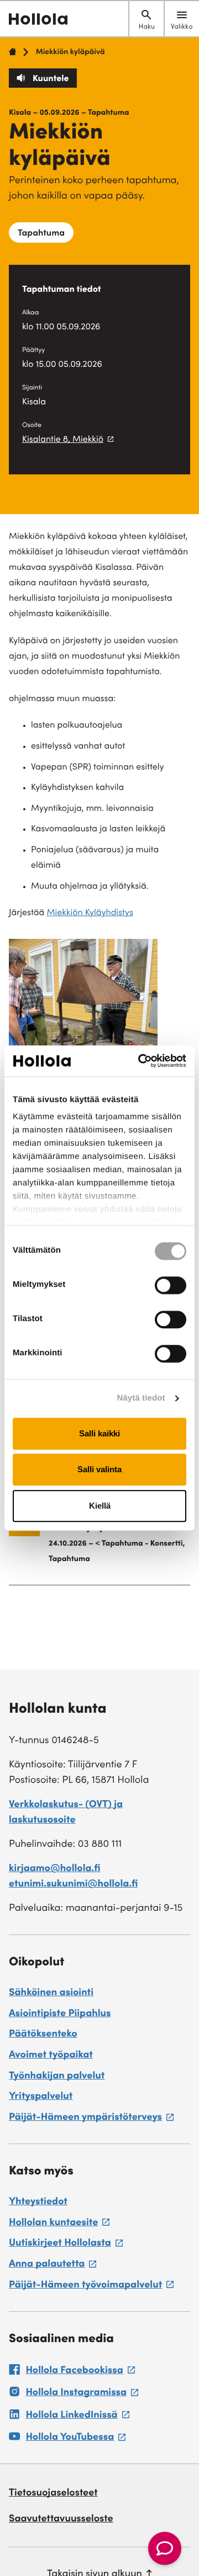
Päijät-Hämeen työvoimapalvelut (91, 2287)
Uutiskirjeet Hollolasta (66, 2245)
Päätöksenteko (43, 2035)
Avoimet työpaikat (51, 2056)
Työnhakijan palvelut (57, 2077)
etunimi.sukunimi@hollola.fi (73, 1885)
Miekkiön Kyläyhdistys (90, 913)
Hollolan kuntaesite (59, 2225)
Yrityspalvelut (41, 2097)
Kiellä (100, 1506)
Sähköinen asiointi (51, 1994)
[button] (165, 2548)
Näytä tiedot (141, 1398)
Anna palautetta (53, 2266)
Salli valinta (99, 1469)
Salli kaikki (99, 1433)
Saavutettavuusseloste (61, 2520)
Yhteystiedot (38, 2203)
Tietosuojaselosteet (53, 2494)
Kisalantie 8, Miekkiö (63, 440)
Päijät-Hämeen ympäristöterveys (91, 2119)
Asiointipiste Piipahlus (60, 2014)
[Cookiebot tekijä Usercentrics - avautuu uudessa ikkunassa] (140, 1061)
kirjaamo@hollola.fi (55, 1869)
